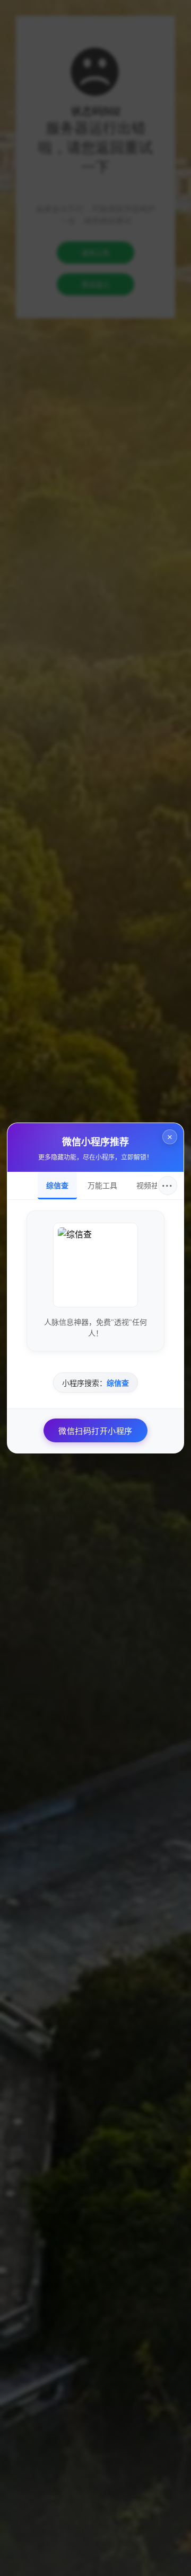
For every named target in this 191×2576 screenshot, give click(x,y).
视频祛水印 (155, 1186)
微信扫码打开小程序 (95, 1431)
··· (167, 1186)
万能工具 (102, 1186)
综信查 (57, 1186)
